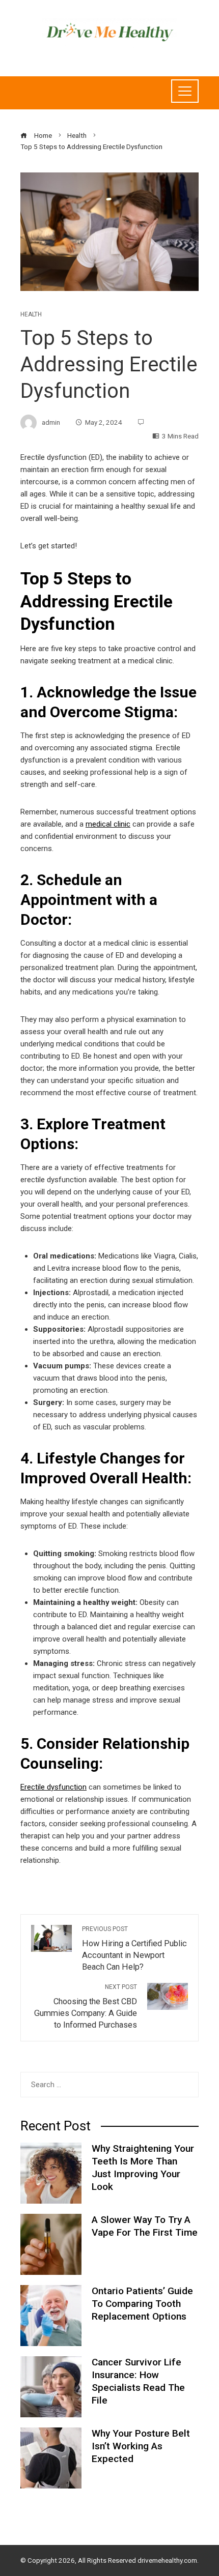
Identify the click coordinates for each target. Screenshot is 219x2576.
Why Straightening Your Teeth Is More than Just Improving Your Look (143, 2168)
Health (31, 314)
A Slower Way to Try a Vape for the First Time (145, 2226)
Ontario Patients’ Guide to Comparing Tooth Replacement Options (142, 2304)
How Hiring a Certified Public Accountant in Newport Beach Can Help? (134, 1949)
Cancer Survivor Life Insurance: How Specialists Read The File (138, 2381)
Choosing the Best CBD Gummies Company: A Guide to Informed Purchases (86, 2007)
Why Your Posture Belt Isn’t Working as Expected (141, 2446)
